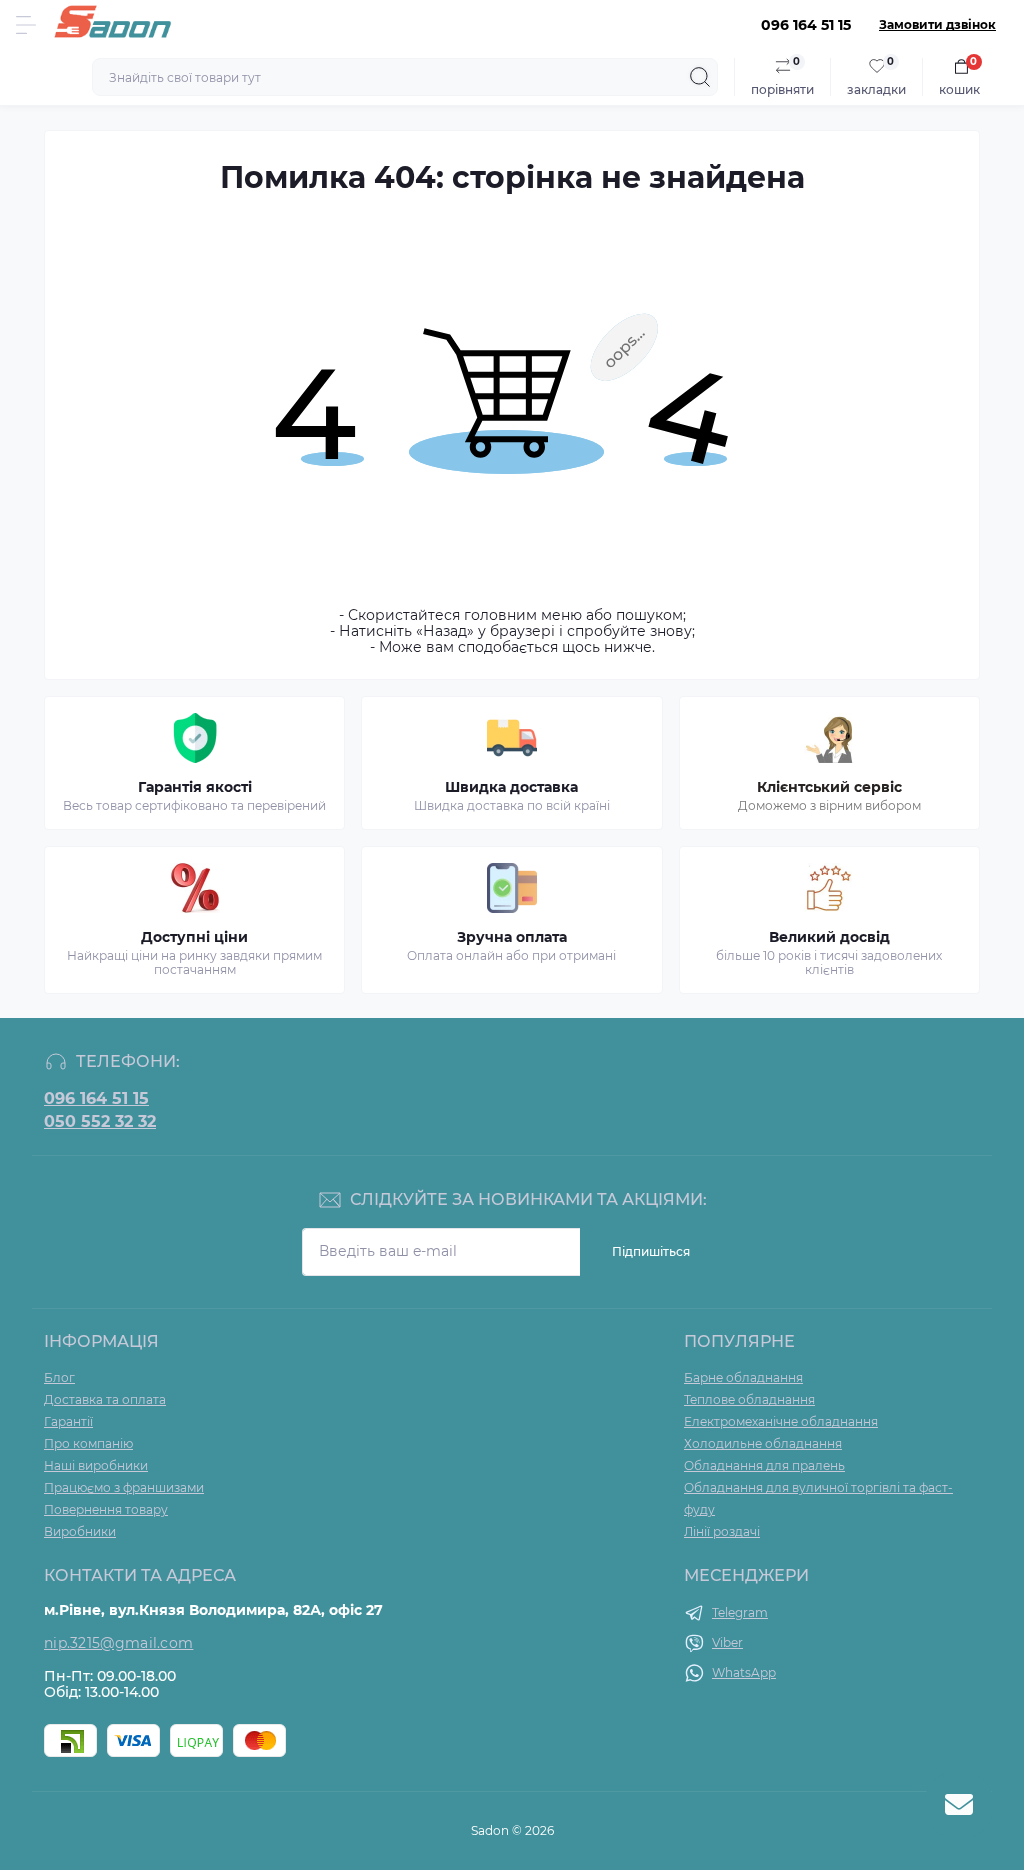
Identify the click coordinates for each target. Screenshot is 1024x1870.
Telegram (740, 1612)
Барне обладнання (743, 1377)
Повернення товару (106, 1509)
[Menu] (26, 25)
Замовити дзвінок (937, 25)
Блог (59, 1377)
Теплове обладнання (749, 1399)
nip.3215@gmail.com (118, 1643)
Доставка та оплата (105, 1399)
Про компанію (88, 1443)
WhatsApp (744, 1672)
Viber (727, 1642)
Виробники (80, 1531)
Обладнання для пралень (764, 1465)
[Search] (700, 77)
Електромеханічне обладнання (781, 1421)
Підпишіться (651, 1251)
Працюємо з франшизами (124, 1487)
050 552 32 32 (100, 1122)
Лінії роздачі (722, 1531)
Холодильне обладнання (763, 1443)
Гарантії (68, 1421)
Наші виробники (96, 1465)
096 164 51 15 (96, 1099)
